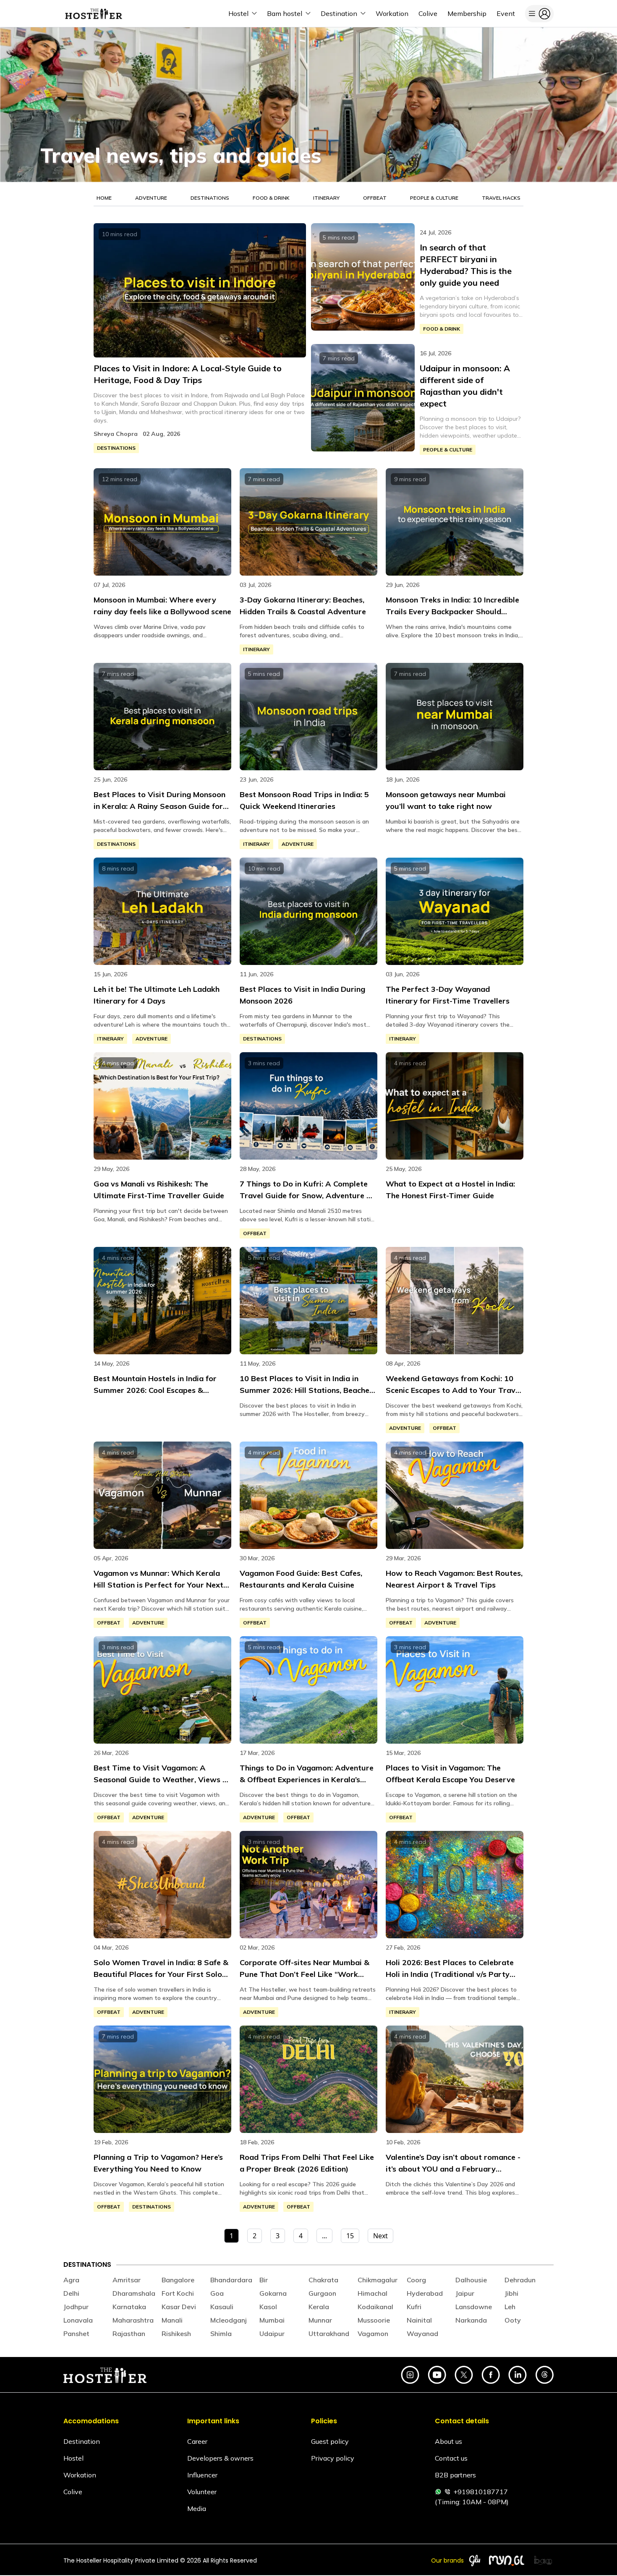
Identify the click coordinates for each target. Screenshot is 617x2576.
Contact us (451, 2458)
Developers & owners (220, 2458)
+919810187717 (481, 2492)
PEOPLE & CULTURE (434, 198)
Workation (80, 2475)
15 (350, 2236)
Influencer (202, 2475)
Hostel (73, 2458)
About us (448, 2441)
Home (104, 198)
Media (197, 2508)
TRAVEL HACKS (501, 198)
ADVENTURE (151, 198)
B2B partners (455, 2475)
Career (197, 2441)
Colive (73, 2492)
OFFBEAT (375, 198)
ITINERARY (326, 198)
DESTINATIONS (210, 198)
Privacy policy (333, 2458)
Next (380, 2236)
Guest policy (330, 2441)
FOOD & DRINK (271, 198)
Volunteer (202, 2492)
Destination (82, 2441)
